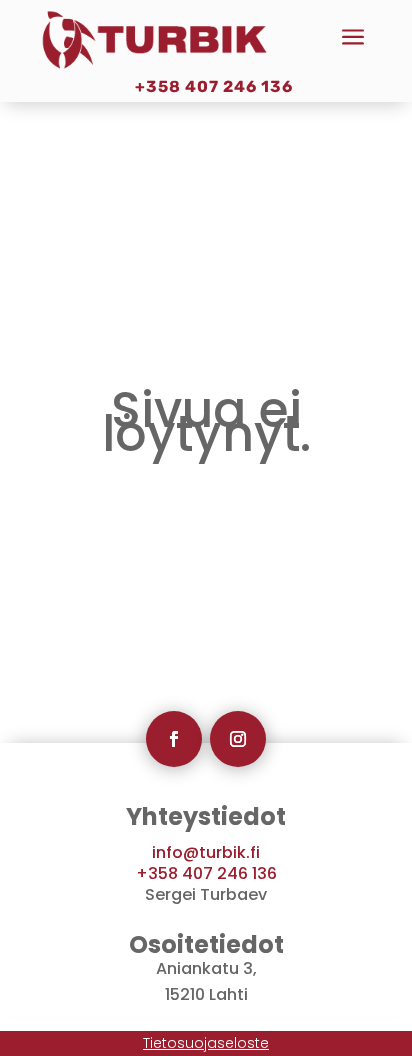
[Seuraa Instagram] (238, 739)
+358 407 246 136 (214, 86)
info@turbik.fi (206, 852)
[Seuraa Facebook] (174, 739)
